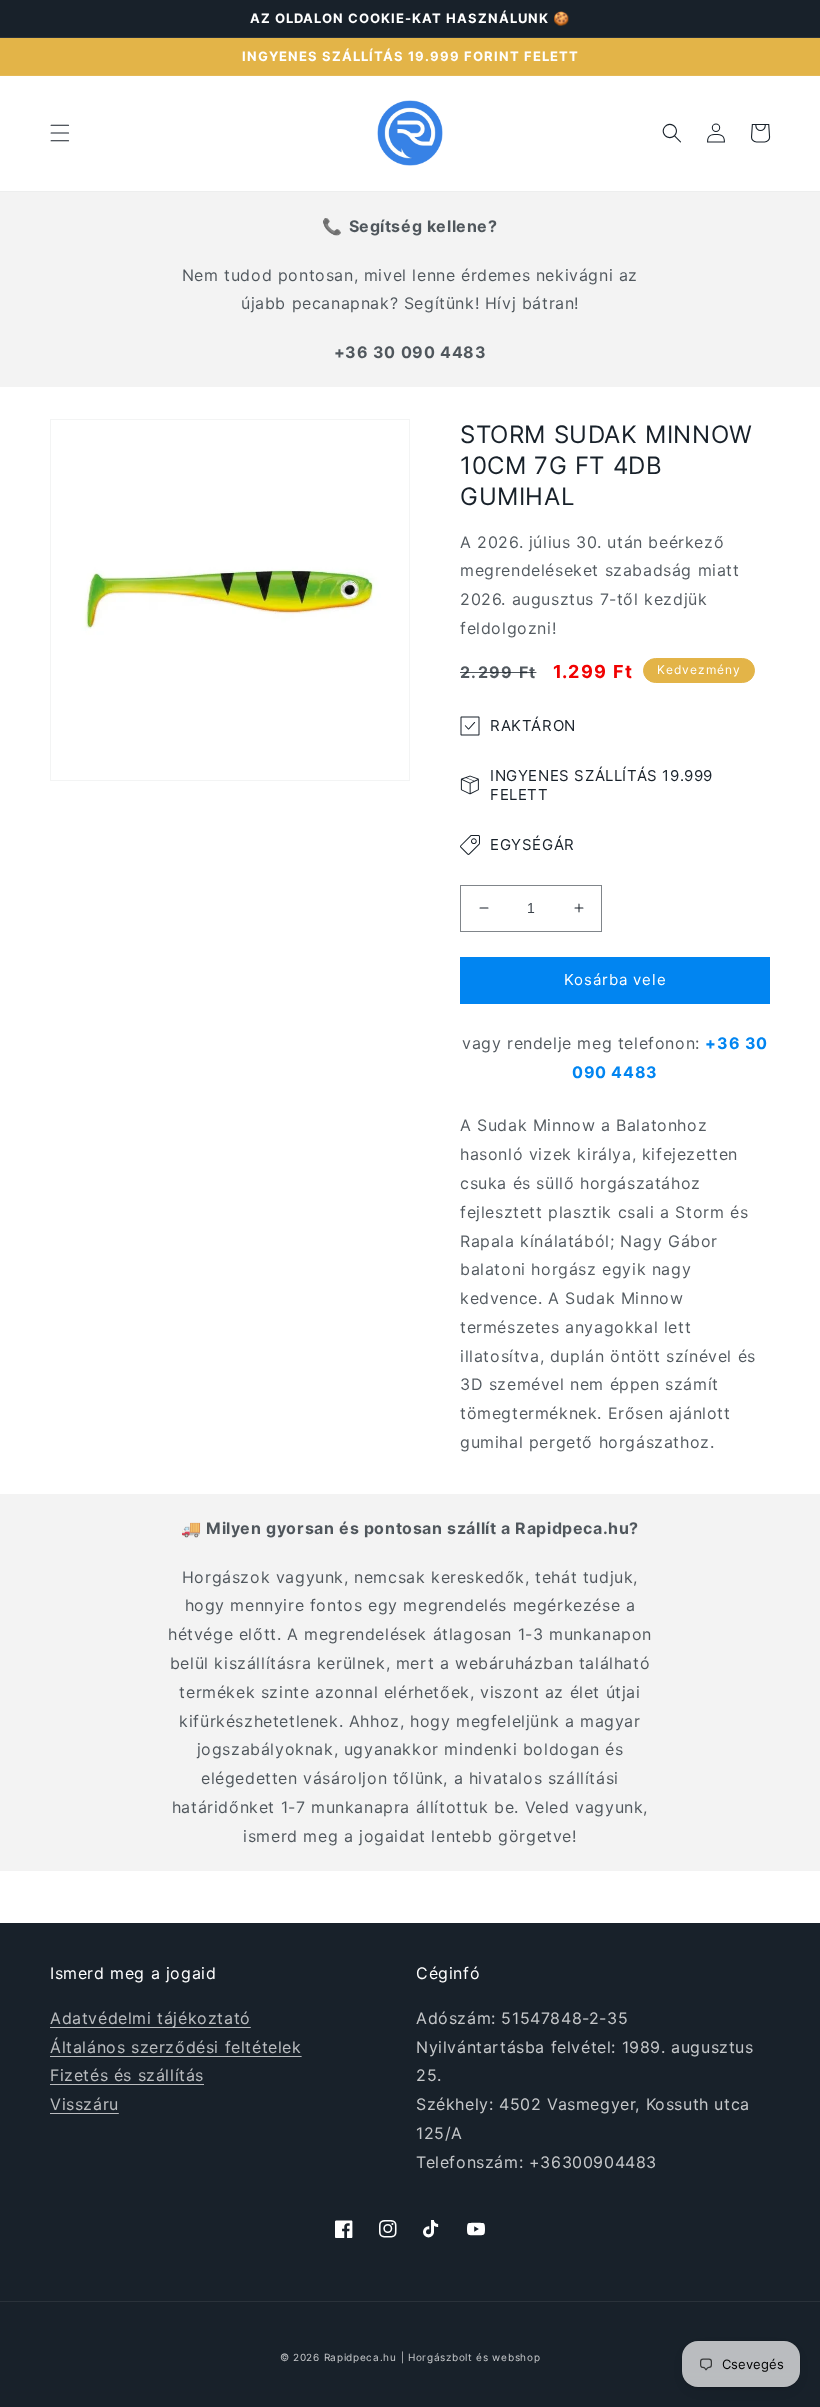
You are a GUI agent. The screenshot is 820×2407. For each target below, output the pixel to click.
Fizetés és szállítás (127, 2075)
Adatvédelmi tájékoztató (150, 2018)
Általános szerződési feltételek (176, 2047)
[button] (60, 133)
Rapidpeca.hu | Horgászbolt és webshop (432, 2357)
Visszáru (84, 2104)
